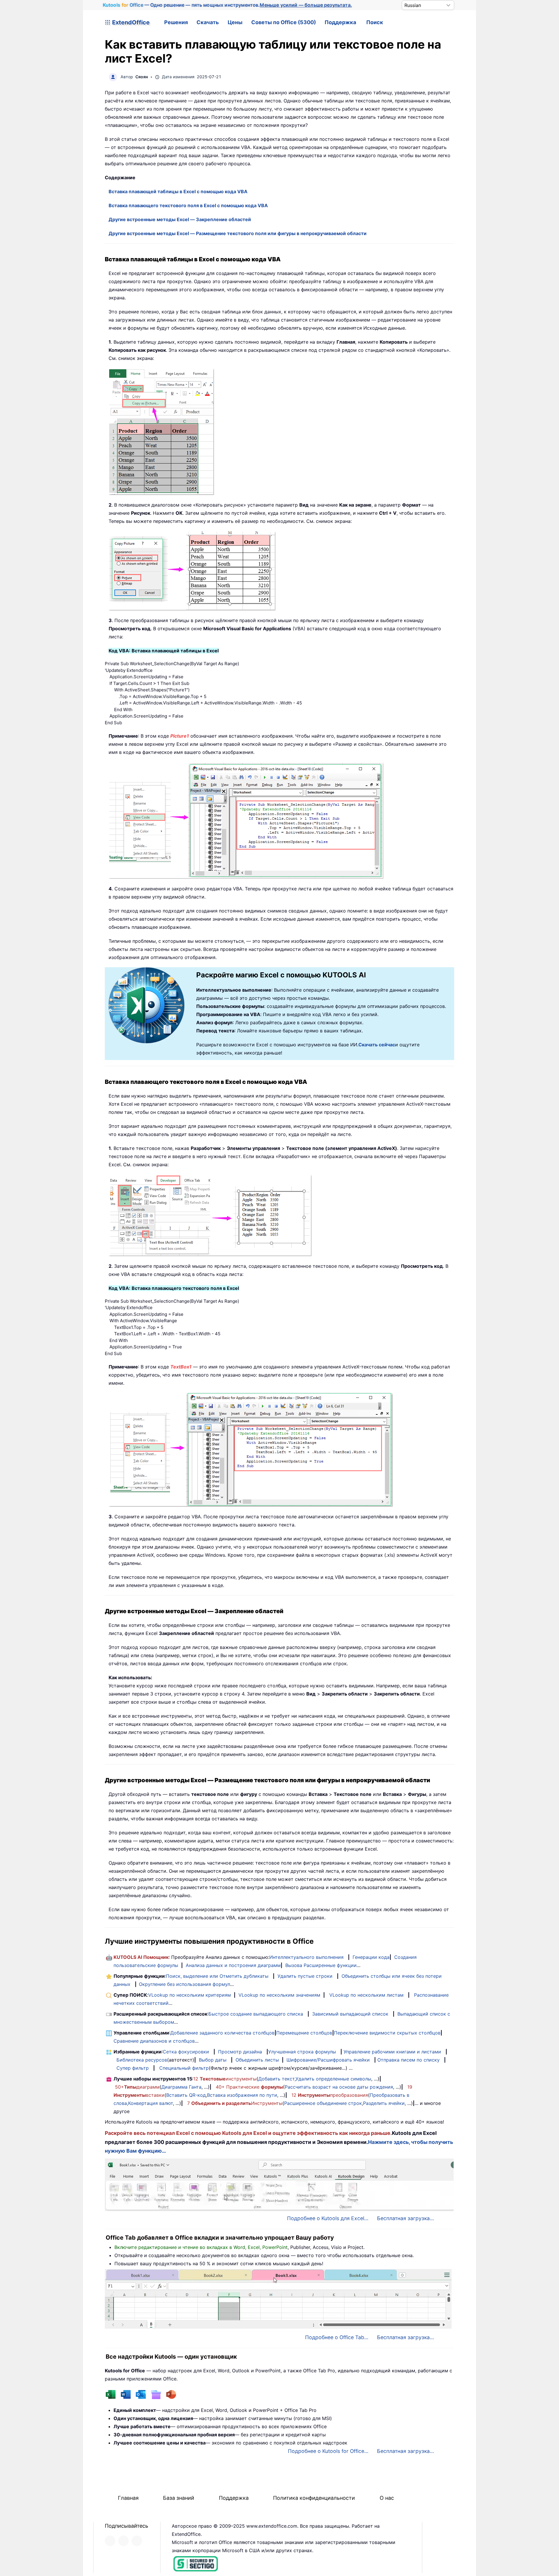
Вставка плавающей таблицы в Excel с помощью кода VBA (178, 191)
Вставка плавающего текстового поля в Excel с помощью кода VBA (188, 205)
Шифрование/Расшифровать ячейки (328, 2060)
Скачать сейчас (377, 1045)
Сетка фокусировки (186, 2052)
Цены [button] (235, 22)
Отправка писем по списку (408, 2060)
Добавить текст (276, 2079)
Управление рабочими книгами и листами (392, 2052)
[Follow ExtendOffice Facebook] (110, 2541)
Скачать (208, 22)
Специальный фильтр (184, 2068)
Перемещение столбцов (304, 2033)
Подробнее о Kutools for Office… (328, 2451)
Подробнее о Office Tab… (337, 2337)
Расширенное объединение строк (323, 2103)
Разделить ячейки (384, 2103)
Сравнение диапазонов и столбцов (154, 2041)
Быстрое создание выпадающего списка (256, 2014)
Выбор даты (213, 2060)
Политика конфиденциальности (314, 2498)
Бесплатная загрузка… (405, 2218)
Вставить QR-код (186, 2095)
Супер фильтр (133, 2068)
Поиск (375, 22)
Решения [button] (176, 22)
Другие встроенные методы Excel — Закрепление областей (180, 219)
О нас (387, 2498)
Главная (128, 2498)
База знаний (179, 2498)
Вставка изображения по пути (242, 2095)
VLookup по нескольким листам (366, 1995)
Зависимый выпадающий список (350, 2014)
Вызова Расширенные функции (321, 1965)
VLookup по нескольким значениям (279, 1995)
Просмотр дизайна (240, 2052)
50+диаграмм (137, 2087)
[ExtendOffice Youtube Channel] (137, 2541)
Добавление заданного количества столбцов (222, 2033)
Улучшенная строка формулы (302, 2052)
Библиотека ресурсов (142, 2060)
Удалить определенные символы (333, 2079)
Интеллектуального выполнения (306, 1957)
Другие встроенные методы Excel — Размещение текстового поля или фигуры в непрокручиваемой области (238, 233)
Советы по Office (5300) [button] (284, 22)
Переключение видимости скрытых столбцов (387, 2033)
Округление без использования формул (184, 1984)
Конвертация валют (151, 2103)
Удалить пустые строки (305, 1976)
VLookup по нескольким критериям (190, 1995)
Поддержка (340, 22)
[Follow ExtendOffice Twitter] (123, 2541)
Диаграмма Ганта (181, 2087)
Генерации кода (371, 1957)
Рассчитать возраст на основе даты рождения (339, 2087)
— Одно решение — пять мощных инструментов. (228, 5)
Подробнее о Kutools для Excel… (328, 2218)
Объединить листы (257, 2060)
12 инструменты (225, 2079)
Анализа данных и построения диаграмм (233, 1965)
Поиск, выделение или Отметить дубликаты (217, 1976)
